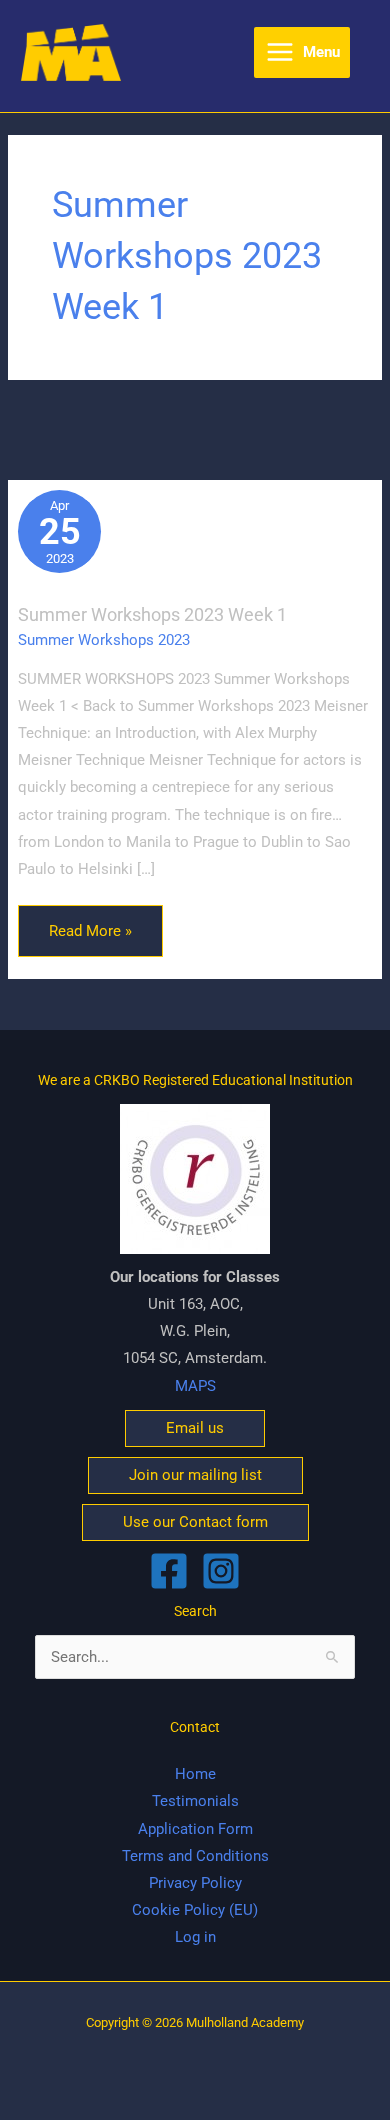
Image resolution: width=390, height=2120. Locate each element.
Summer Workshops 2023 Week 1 (152, 614)
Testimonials (195, 1801)
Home (195, 1774)
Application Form (195, 1829)
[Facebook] (169, 1571)
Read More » (90, 922)
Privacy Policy (195, 1883)
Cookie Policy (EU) (195, 1910)
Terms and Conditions (195, 1856)
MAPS (195, 1386)
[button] (195, 1428)
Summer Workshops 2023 (104, 640)
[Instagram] (221, 1571)
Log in (195, 1937)
